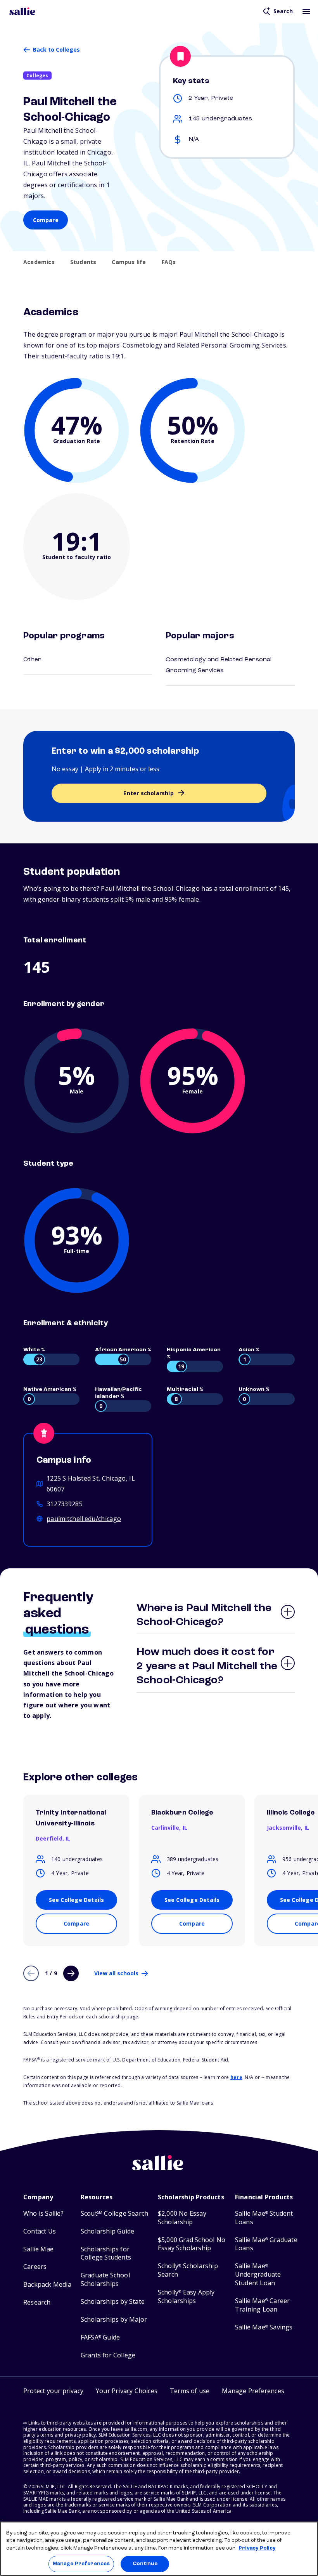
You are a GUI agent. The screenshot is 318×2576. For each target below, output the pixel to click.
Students (83, 262)
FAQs (169, 262)
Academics (39, 262)
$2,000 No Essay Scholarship (182, 2218)
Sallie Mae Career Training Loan (263, 2305)
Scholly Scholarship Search (188, 2270)
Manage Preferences (81, 2564)
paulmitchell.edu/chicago (84, 1519)
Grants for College (108, 2355)
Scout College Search (114, 2214)
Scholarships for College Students (106, 2254)
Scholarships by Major (114, 2320)
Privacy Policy (257, 2548)
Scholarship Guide (107, 2231)
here (236, 2077)
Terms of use (190, 2391)
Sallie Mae (38, 2249)
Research (37, 2302)
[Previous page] (31, 1973)
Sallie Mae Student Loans (264, 2218)
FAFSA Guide (100, 2337)
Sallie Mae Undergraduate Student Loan (258, 2274)
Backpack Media (47, 2285)
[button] (253, 2392)
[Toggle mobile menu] (306, 11)
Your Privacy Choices (127, 2391)
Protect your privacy (53, 2391)
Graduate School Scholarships (105, 2280)
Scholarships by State (113, 2302)
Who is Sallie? (43, 2214)
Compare (46, 220)
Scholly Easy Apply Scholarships (186, 2297)
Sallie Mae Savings (264, 2327)
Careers (35, 2267)
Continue (145, 2564)
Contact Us (40, 2231)
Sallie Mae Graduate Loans (266, 2244)
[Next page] (71, 1973)
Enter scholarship (148, 793)
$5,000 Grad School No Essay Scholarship (192, 2244)
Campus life (129, 262)
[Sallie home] (23, 11)
